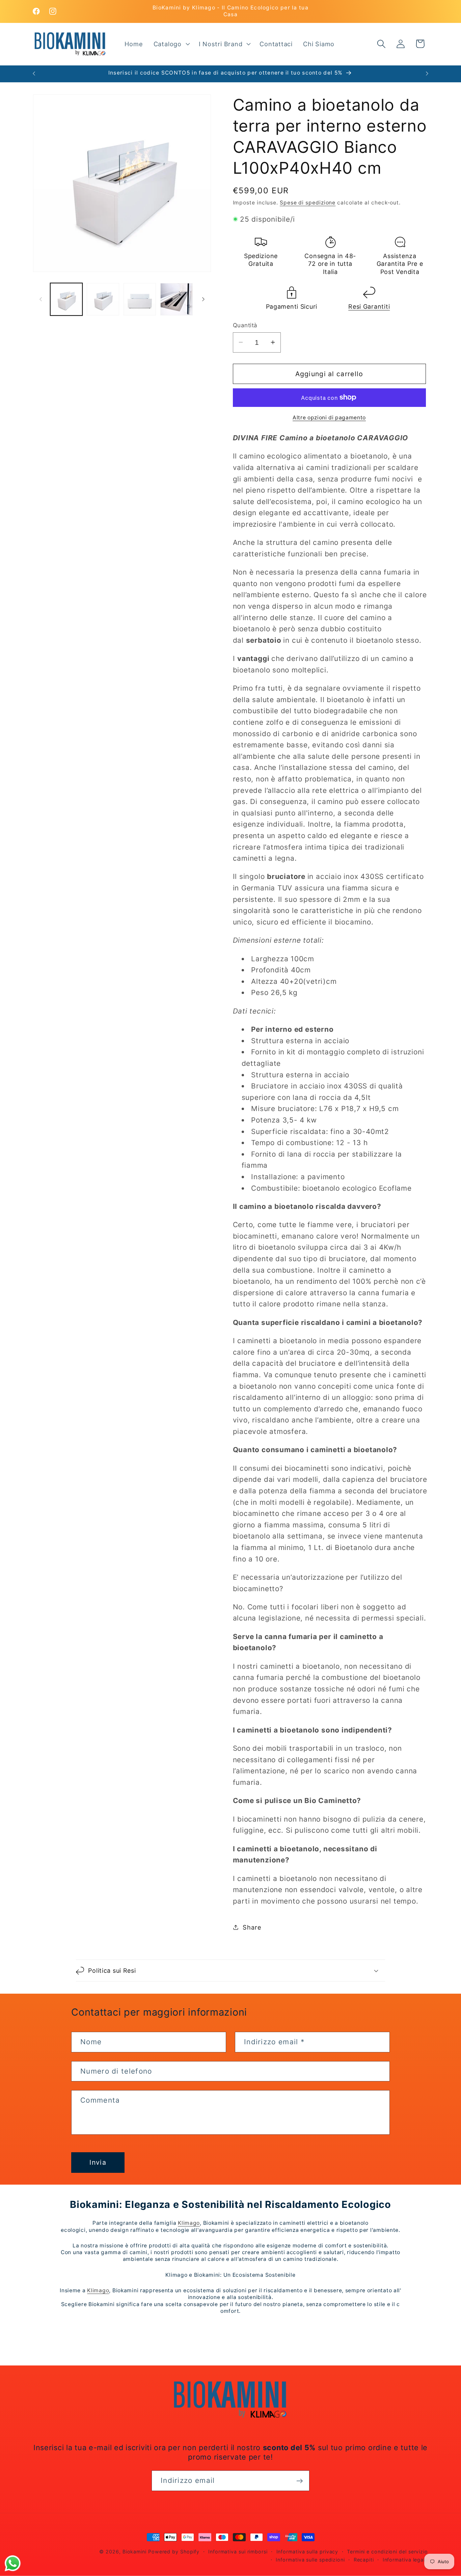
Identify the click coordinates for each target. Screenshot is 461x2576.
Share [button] (252, 1927)
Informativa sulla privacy (307, 2552)
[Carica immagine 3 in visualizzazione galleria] (140, 299)
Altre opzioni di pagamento (329, 418)
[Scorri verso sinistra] (40, 299)
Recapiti (364, 2560)
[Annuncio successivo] (427, 73)
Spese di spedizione (308, 203)
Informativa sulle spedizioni (310, 2560)
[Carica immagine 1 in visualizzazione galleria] (66, 299)
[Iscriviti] (300, 2481)
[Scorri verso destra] (204, 299)
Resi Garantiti (369, 307)
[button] (171, 44)
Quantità (245, 325)
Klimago (189, 2223)
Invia (98, 2162)
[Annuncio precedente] (34, 73)
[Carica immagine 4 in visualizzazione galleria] (177, 299)
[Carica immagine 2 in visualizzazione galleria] (103, 299)
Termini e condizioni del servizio (387, 2552)
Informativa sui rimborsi (238, 2552)
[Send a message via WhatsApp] (13, 2563)
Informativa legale (405, 2560)
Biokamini (134, 2552)
